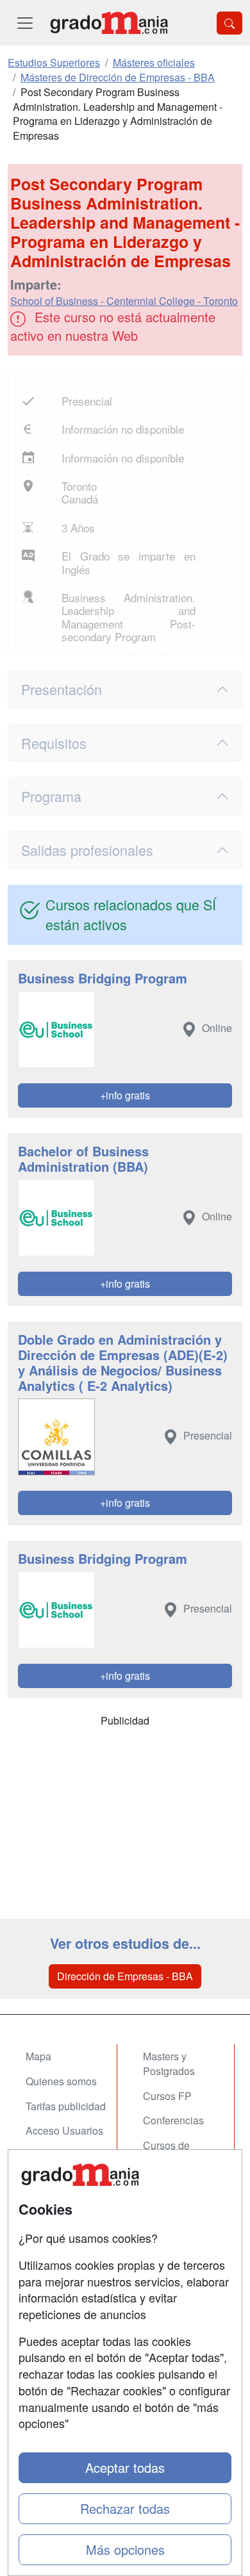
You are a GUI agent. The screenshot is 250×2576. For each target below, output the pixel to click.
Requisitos (54, 743)
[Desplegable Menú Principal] (25, 23)
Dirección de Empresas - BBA (125, 1976)
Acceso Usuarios (64, 2130)
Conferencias (173, 2120)
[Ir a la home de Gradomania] (109, 23)
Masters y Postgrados (169, 2063)
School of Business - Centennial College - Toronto (124, 301)
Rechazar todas (125, 2508)
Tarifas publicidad (66, 2106)
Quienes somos (61, 2081)
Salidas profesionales (87, 850)
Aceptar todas (125, 2467)
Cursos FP (167, 2096)
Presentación (62, 689)
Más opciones (125, 2549)
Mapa (38, 2056)
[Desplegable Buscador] (229, 23)
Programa (51, 796)
